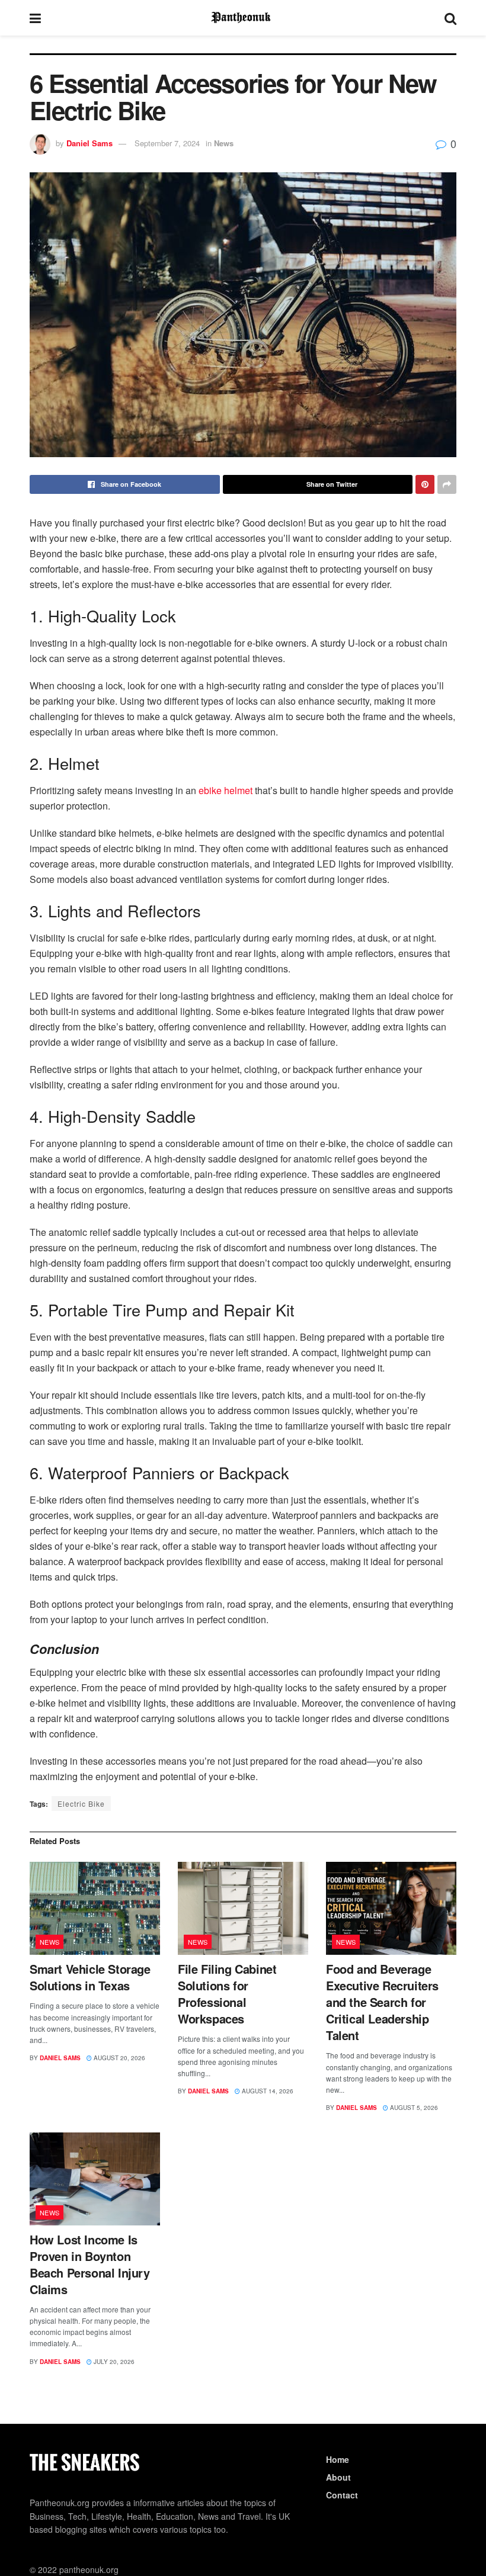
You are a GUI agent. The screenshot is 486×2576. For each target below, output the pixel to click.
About (338, 2477)
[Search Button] (450, 18)
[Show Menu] (35, 18)
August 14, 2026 (267, 2091)
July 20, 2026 (113, 2362)
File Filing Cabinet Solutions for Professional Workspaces (227, 1994)
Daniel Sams (89, 143)
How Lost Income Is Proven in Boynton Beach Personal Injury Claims (90, 2264)
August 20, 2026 (119, 2058)
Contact (342, 2495)
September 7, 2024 (167, 143)
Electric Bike (81, 1803)
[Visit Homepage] (243, 18)
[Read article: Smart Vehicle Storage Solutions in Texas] (95, 1908)
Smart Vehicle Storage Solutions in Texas (90, 1977)
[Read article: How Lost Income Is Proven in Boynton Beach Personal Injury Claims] (95, 2179)
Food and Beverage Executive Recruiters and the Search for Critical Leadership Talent (382, 2002)
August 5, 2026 (413, 2108)
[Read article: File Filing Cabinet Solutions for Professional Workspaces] (243, 1908)
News (224, 143)
